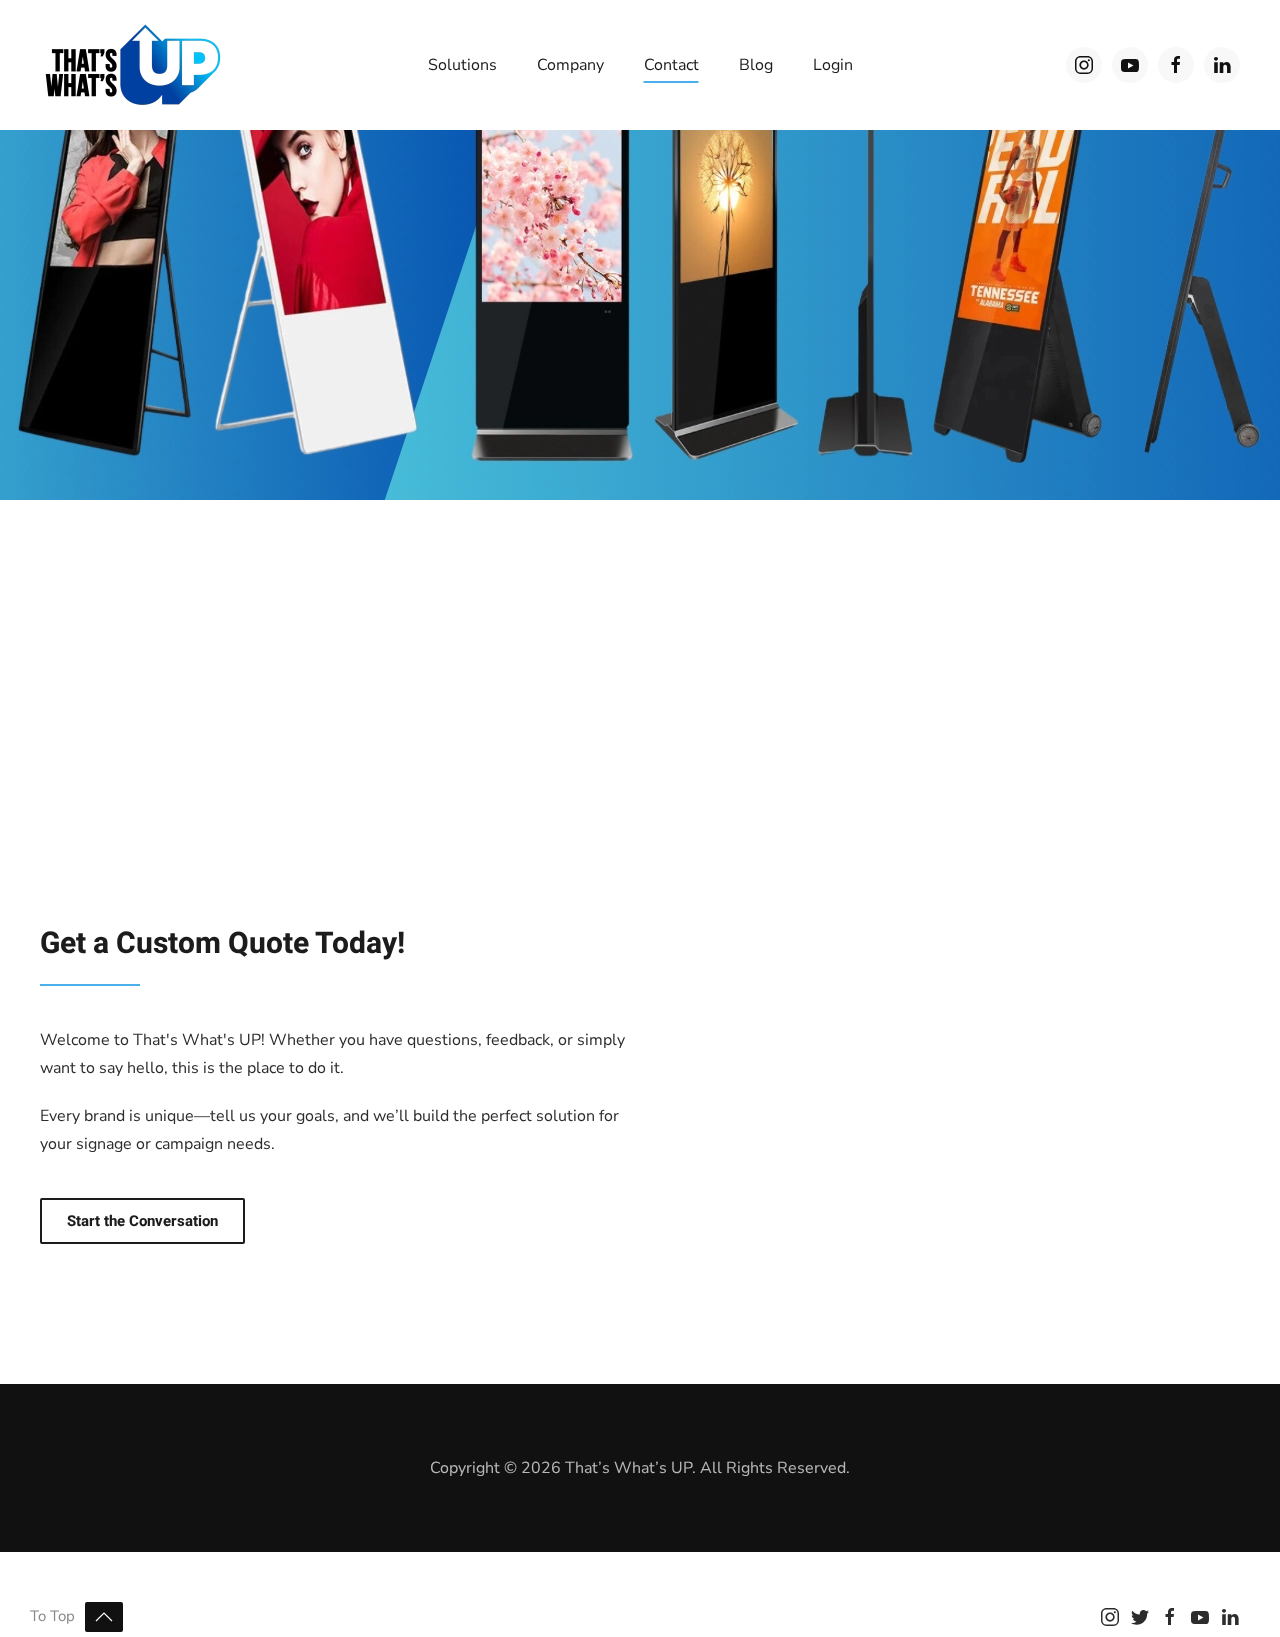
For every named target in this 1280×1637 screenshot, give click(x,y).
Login (833, 65)
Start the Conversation (142, 1221)
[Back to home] (132, 65)
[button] (104, 1617)
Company (570, 65)
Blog (756, 65)
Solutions (462, 65)
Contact (671, 65)
